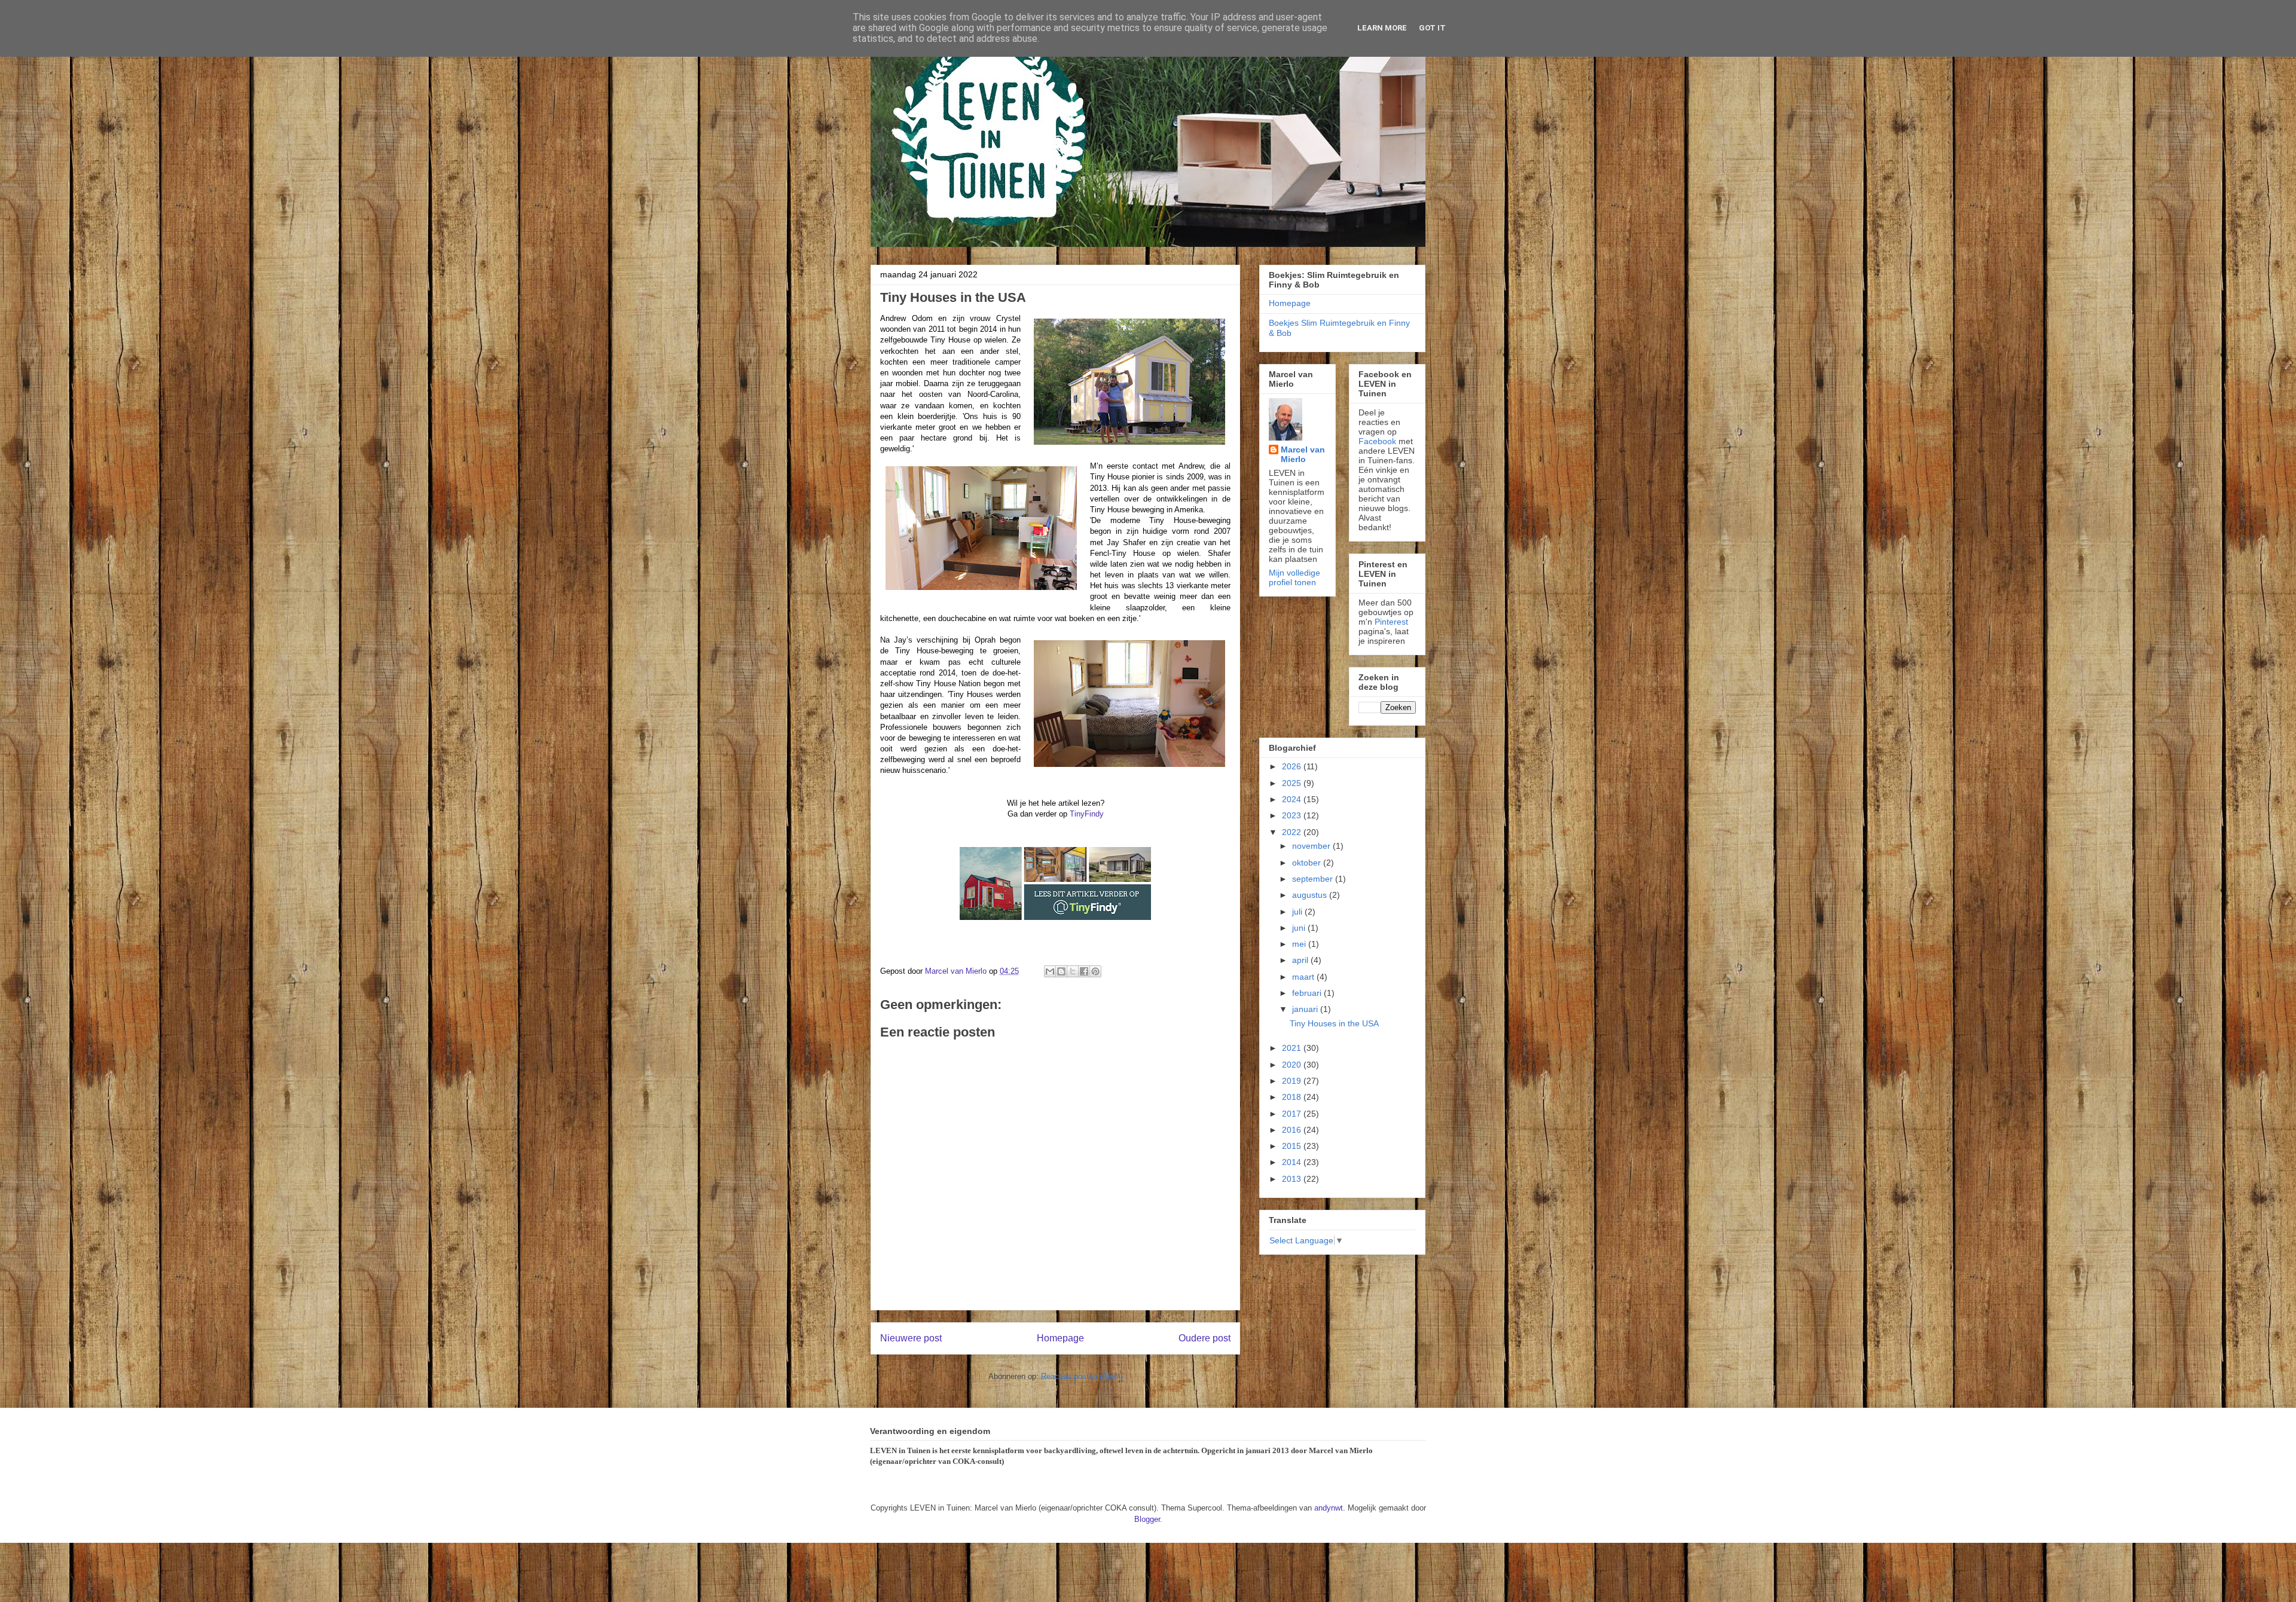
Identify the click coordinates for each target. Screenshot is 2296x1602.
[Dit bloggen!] (1061, 971)
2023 (1293, 815)
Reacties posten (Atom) (1082, 1376)
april (1301, 960)
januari (1306, 1009)
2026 (1293, 766)
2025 (1293, 783)
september (1314, 879)
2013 (1293, 1179)
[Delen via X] (1073, 971)
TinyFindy (1087, 814)
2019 (1293, 1081)
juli (1298, 912)
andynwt (1329, 1508)
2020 (1293, 1065)
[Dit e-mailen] (1050, 971)
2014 (1293, 1162)
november (1312, 846)
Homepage (1060, 1338)
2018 (1293, 1097)
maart (1304, 977)
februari (1308, 993)
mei (1300, 944)
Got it (1432, 28)
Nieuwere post (911, 1338)
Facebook (1377, 441)
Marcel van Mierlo (1303, 454)
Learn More (1382, 28)
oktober (1308, 863)
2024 (1293, 799)
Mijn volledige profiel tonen (1294, 577)
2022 (1293, 832)
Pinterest (1391, 622)
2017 (1293, 1114)
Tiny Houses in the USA (1334, 1023)
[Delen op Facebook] (1084, 971)
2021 (1293, 1048)
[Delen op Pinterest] (1095, 971)
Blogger (1147, 1519)
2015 (1293, 1146)
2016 (1293, 1130)
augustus (1311, 895)
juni (1300, 928)
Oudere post (1205, 1338)
